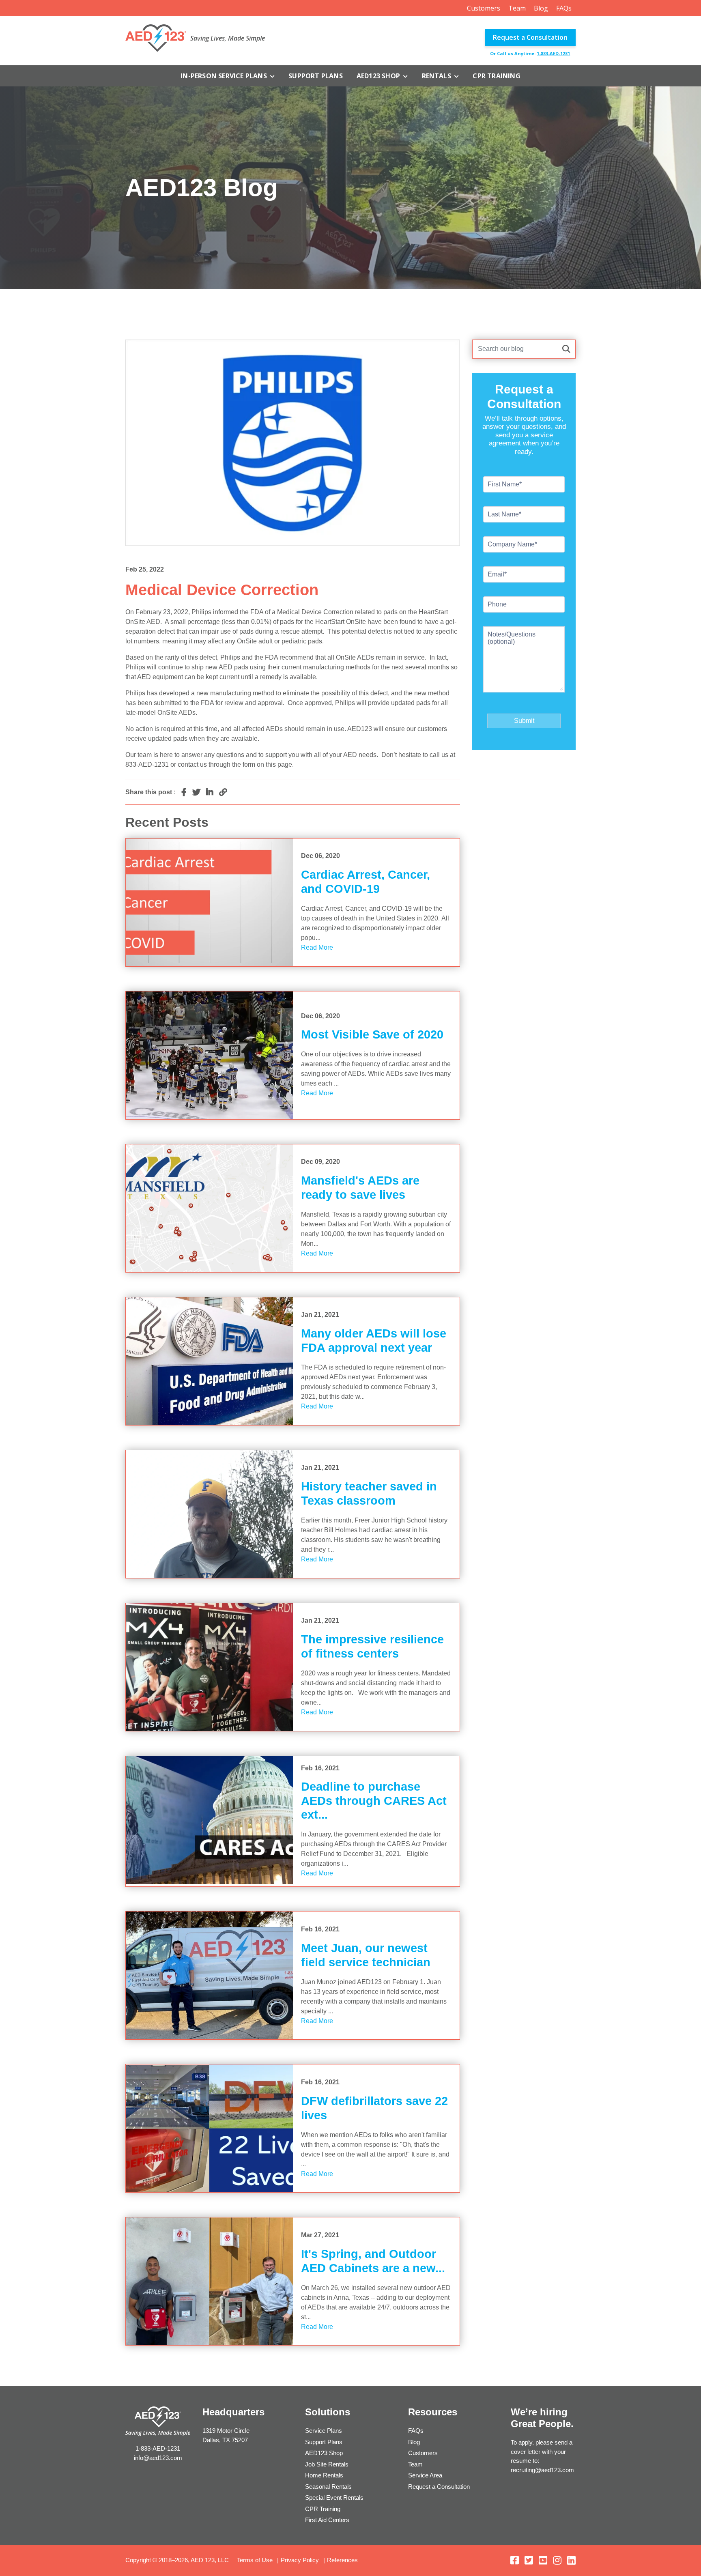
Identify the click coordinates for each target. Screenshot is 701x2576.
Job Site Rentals (327, 2464)
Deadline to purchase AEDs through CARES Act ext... (374, 1801)
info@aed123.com (158, 2458)
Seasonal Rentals (328, 2487)
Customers (484, 8)
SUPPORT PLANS (316, 76)
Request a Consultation (530, 37)
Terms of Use (255, 2560)
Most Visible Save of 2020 (372, 1034)
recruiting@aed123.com (542, 2470)
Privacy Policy (300, 2560)
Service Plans (324, 2431)
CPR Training (496, 76)
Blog (541, 8)
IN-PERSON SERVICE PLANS (225, 76)
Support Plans (324, 2442)
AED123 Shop (379, 76)
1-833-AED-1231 (553, 53)
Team (517, 8)
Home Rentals (324, 2475)
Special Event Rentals (334, 2498)
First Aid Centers (327, 2520)
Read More (317, 947)
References (342, 2560)
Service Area (425, 2475)
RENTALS (438, 76)
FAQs (564, 8)
